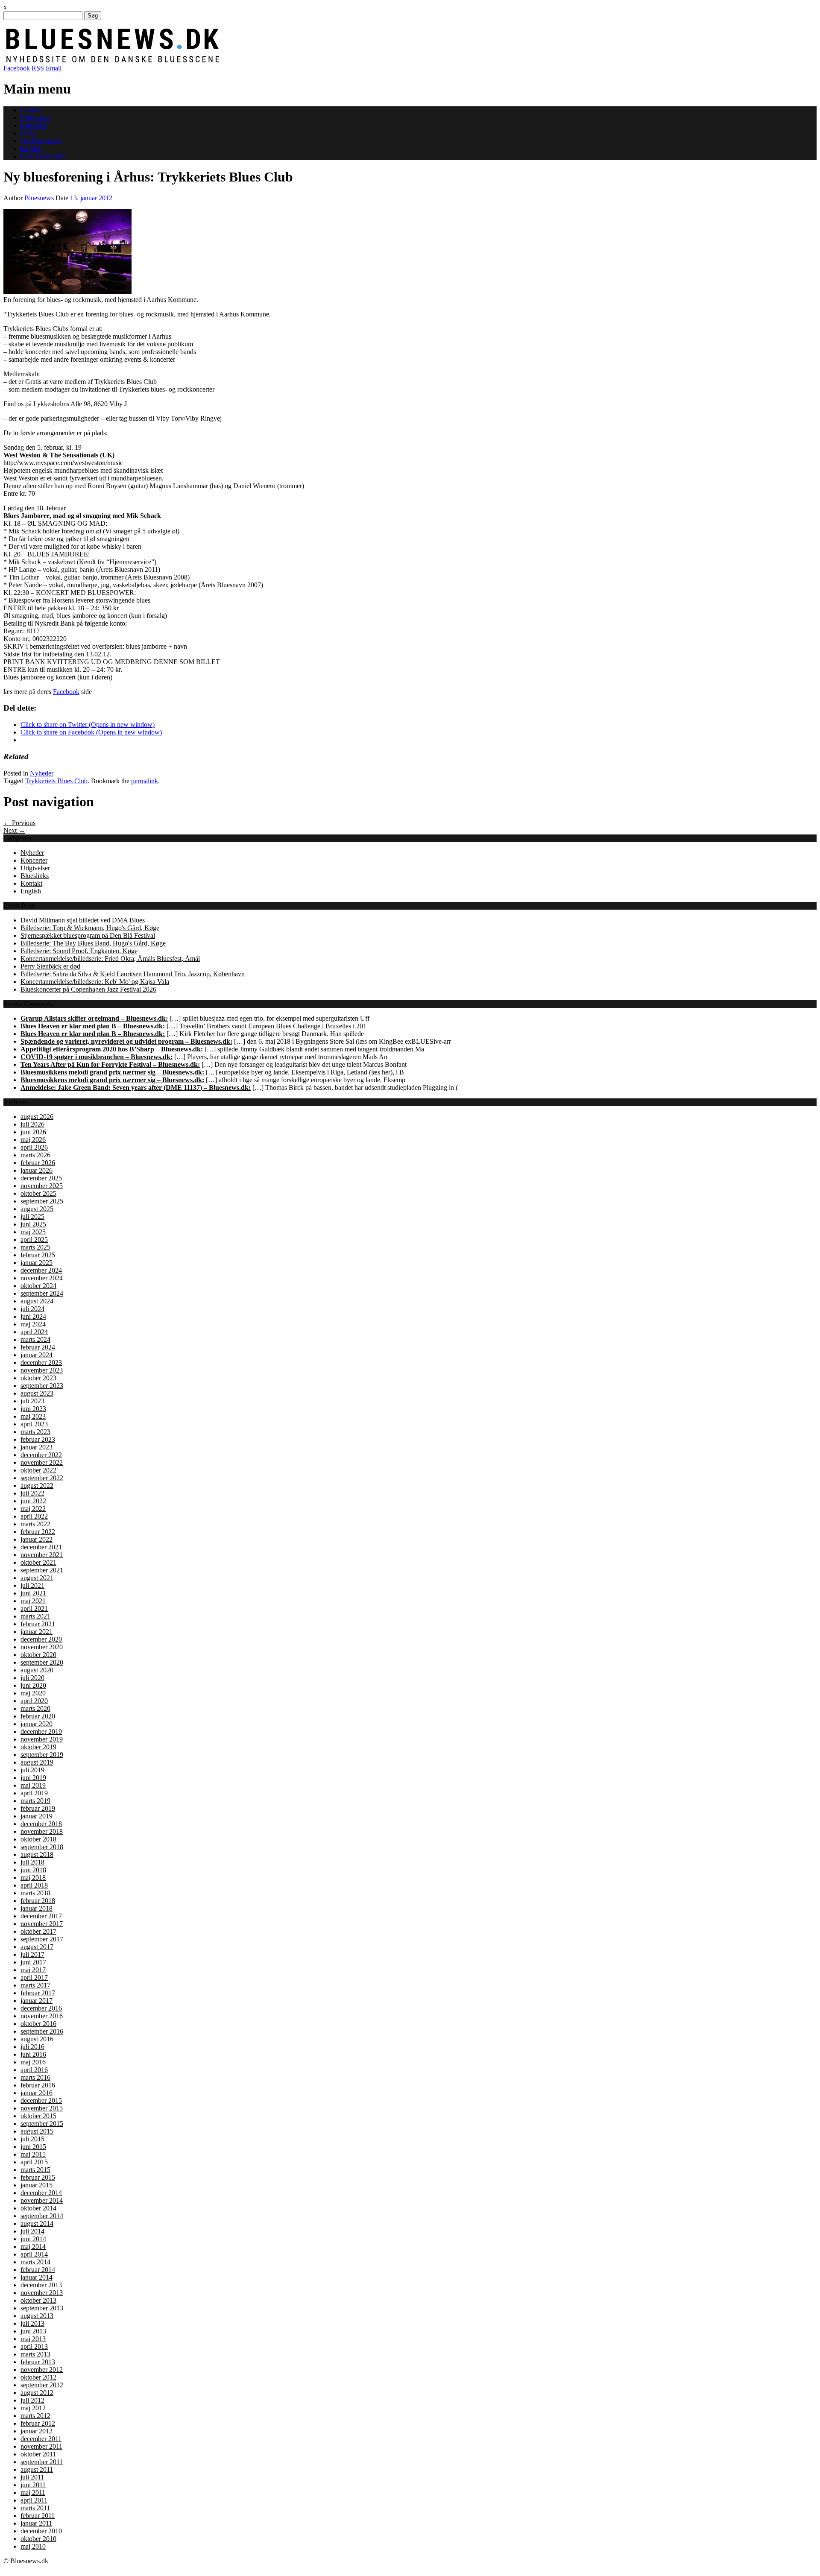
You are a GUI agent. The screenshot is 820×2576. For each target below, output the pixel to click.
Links (28, 133)
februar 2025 (38, 1255)
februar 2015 (38, 2177)
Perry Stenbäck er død (50, 966)
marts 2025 (35, 1247)
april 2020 (34, 1701)
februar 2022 (38, 1532)
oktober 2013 (38, 2300)
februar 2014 (38, 2270)
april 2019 (34, 1793)
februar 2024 (38, 1347)
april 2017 (34, 1977)
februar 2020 (38, 1716)
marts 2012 (35, 2416)
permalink (145, 781)
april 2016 (34, 2070)
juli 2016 (32, 2047)
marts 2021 (35, 1616)
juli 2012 (32, 2400)
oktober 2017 (38, 1931)
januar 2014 (37, 2277)
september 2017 (42, 1939)
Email (54, 68)
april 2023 (34, 1424)
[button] (67, 252)
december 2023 (41, 1363)
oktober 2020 (38, 1655)
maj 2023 (33, 1416)
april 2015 (34, 2162)
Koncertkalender (43, 156)
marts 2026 (35, 1155)
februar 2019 (38, 1808)
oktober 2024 (38, 1286)
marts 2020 (35, 1708)
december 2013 (41, 2285)
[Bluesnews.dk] (202, 60)
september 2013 (42, 2308)
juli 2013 (32, 2323)
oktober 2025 (38, 1193)
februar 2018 (38, 1901)
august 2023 (37, 1393)
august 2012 (37, 2393)
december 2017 (41, 1916)
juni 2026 (33, 1132)
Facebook (17, 68)
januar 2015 (37, 2185)
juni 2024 (33, 1316)
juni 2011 (33, 2485)
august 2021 (37, 1578)
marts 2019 (35, 1801)
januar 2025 (37, 1263)
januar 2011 (36, 2523)
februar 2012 (38, 2423)
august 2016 (37, 2039)
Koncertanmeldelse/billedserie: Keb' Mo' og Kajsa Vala (95, 982)
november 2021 (42, 1555)
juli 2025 (32, 1216)
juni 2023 (33, 1409)
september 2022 (42, 1478)
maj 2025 (33, 1232)
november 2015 (42, 2108)
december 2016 (41, 2008)
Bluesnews (39, 198)
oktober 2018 (38, 1839)
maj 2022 (33, 1509)
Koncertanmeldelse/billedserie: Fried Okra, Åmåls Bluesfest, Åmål (110, 959)
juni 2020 (33, 1685)
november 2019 (42, 1739)
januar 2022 (37, 1539)
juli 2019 (32, 1770)
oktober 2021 (38, 1562)
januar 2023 (37, 1447)
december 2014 (41, 2193)
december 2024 (41, 1270)
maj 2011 (33, 2493)
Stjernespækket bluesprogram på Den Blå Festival (88, 935)
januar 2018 (37, 1908)
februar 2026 (38, 1163)
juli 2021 (32, 1585)
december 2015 (41, 2100)
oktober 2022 (38, 1470)
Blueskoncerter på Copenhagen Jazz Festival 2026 (88, 989)
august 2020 (37, 1670)
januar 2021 (37, 1632)
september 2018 (42, 1847)
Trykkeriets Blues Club (56, 781)
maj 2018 (33, 1878)
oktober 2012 (38, 2377)
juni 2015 (33, 2147)
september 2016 (42, 2031)
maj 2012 (33, 2408)
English (31, 148)
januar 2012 (37, 2431)
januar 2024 (37, 1355)
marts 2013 (35, 2354)
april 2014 (34, 2254)
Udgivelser (35, 118)
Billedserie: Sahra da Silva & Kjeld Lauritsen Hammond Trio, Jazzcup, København (133, 974)
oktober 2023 (38, 1378)
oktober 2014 (38, 2208)
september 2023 (42, 1386)
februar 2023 (38, 1439)
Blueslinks (35, 876)
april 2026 (34, 1147)
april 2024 (34, 1332)
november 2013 (42, 2293)
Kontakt (31, 883)
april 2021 (34, 1609)
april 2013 (34, 2346)
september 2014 (42, 2216)
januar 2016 (37, 2093)
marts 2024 (35, 1339)
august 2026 (37, 1117)
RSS (38, 68)
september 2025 (42, 1201)
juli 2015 (32, 2139)
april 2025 (34, 1240)
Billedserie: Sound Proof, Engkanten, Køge (79, 951)
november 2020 (42, 1647)
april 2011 (34, 2500)
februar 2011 (38, 2516)
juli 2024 (32, 1309)
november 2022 (42, 1462)
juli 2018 (32, 1862)
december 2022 (41, 1455)
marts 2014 (35, 2262)
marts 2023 (35, 1432)
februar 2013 (38, 2362)
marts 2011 (35, 2508)
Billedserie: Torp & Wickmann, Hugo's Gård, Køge (90, 928)
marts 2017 (35, 1985)
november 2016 (42, 2016)
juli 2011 (32, 2477)
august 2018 (37, 1854)
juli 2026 (32, 1124)
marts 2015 (35, 2170)
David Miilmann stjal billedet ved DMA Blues (83, 920)
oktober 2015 (38, 2116)
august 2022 (37, 1486)
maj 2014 (33, 2247)
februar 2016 (38, 2085)
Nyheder (42, 773)
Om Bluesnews (41, 141)
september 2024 (42, 1293)
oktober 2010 (38, 2539)
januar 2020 (37, 1724)
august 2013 (37, 2316)
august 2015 (37, 2131)
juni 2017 (33, 1962)
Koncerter (34, 125)
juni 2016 (33, 2054)
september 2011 (42, 2462)
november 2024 (42, 1278)
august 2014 (37, 2223)
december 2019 (41, 1731)
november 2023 (42, 1370)
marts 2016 (35, 2077)
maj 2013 (33, 2339)
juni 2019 (33, 1778)
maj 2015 (33, 2154)
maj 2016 (33, 2062)
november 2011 (41, 2446)
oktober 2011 (38, 2454)
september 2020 (42, 1662)
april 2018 (34, 1885)
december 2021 (41, 1547)
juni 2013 (33, 2331)
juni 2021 (33, 1593)
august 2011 (37, 2469)
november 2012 (42, 2370)
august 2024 (37, 1301)
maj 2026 (33, 1140)
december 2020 (41, 1639)
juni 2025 (33, 1224)
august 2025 (37, 1209)
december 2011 (41, 2439)
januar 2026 (37, 1170)
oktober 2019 (38, 1747)
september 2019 (42, 1755)
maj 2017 (33, 1970)
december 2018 (41, 1824)
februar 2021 (38, 1624)
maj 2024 (33, 1324)
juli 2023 (32, 1401)
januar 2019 (37, 1816)
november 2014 (42, 2200)
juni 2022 (33, 1501)
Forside (31, 110)
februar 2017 (38, 1993)
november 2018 (42, 1831)
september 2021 (42, 1570)
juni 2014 (33, 2239)
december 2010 (41, 2531)
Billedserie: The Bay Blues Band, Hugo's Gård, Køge (93, 943)
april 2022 (34, 1516)
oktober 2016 (38, 2024)
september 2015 (42, 2124)
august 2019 (37, 1762)
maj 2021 (33, 1601)
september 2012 (42, 2385)
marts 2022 (35, 1524)
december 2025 (41, 1178)
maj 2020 (33, 1693)
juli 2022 (32, 1493)
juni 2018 (33, 1870)
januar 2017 (37, 2001)
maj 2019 (33, 1785)
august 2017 (37, 1947)
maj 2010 (33, 2546)
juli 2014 (32, 2231)
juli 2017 (32, 1954)
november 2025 (42, 1186)
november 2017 (42, 1924)
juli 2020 (32, 1678)
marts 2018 (35, 1893)
